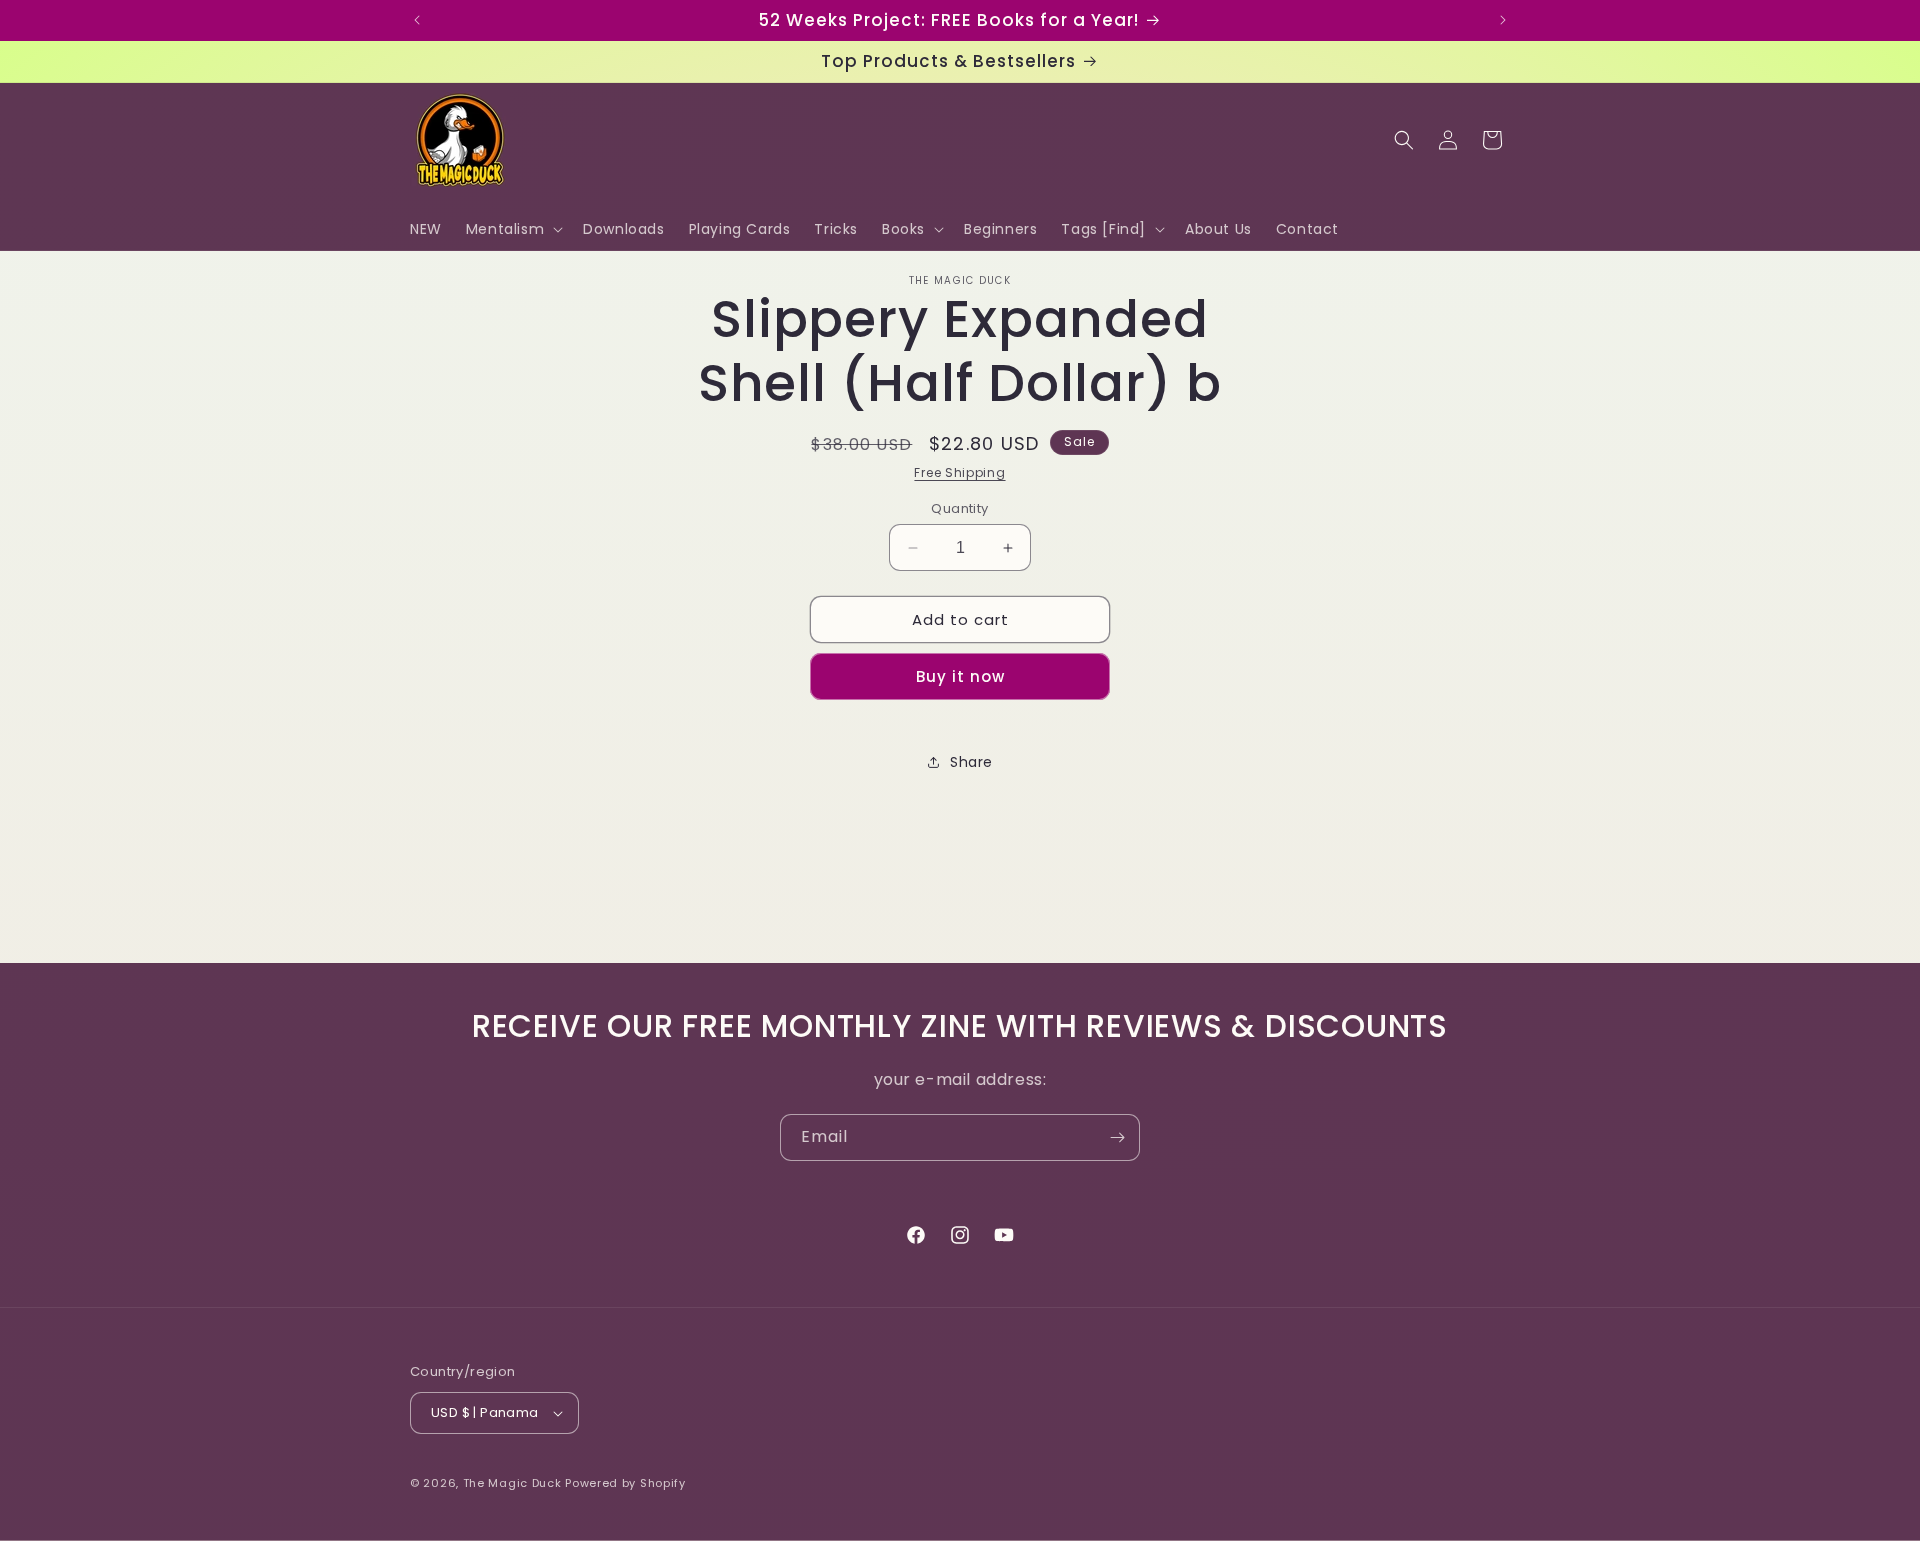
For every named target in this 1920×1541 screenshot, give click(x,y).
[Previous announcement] (417, 20)
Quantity (959, 508)
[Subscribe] (1117, 1137)
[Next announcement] (1503, 20)
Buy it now (960, 676)
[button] (512, 229)
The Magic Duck (512, 1483)
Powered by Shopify (625, 1483)
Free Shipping (959, 472)
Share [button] (971, 762)
